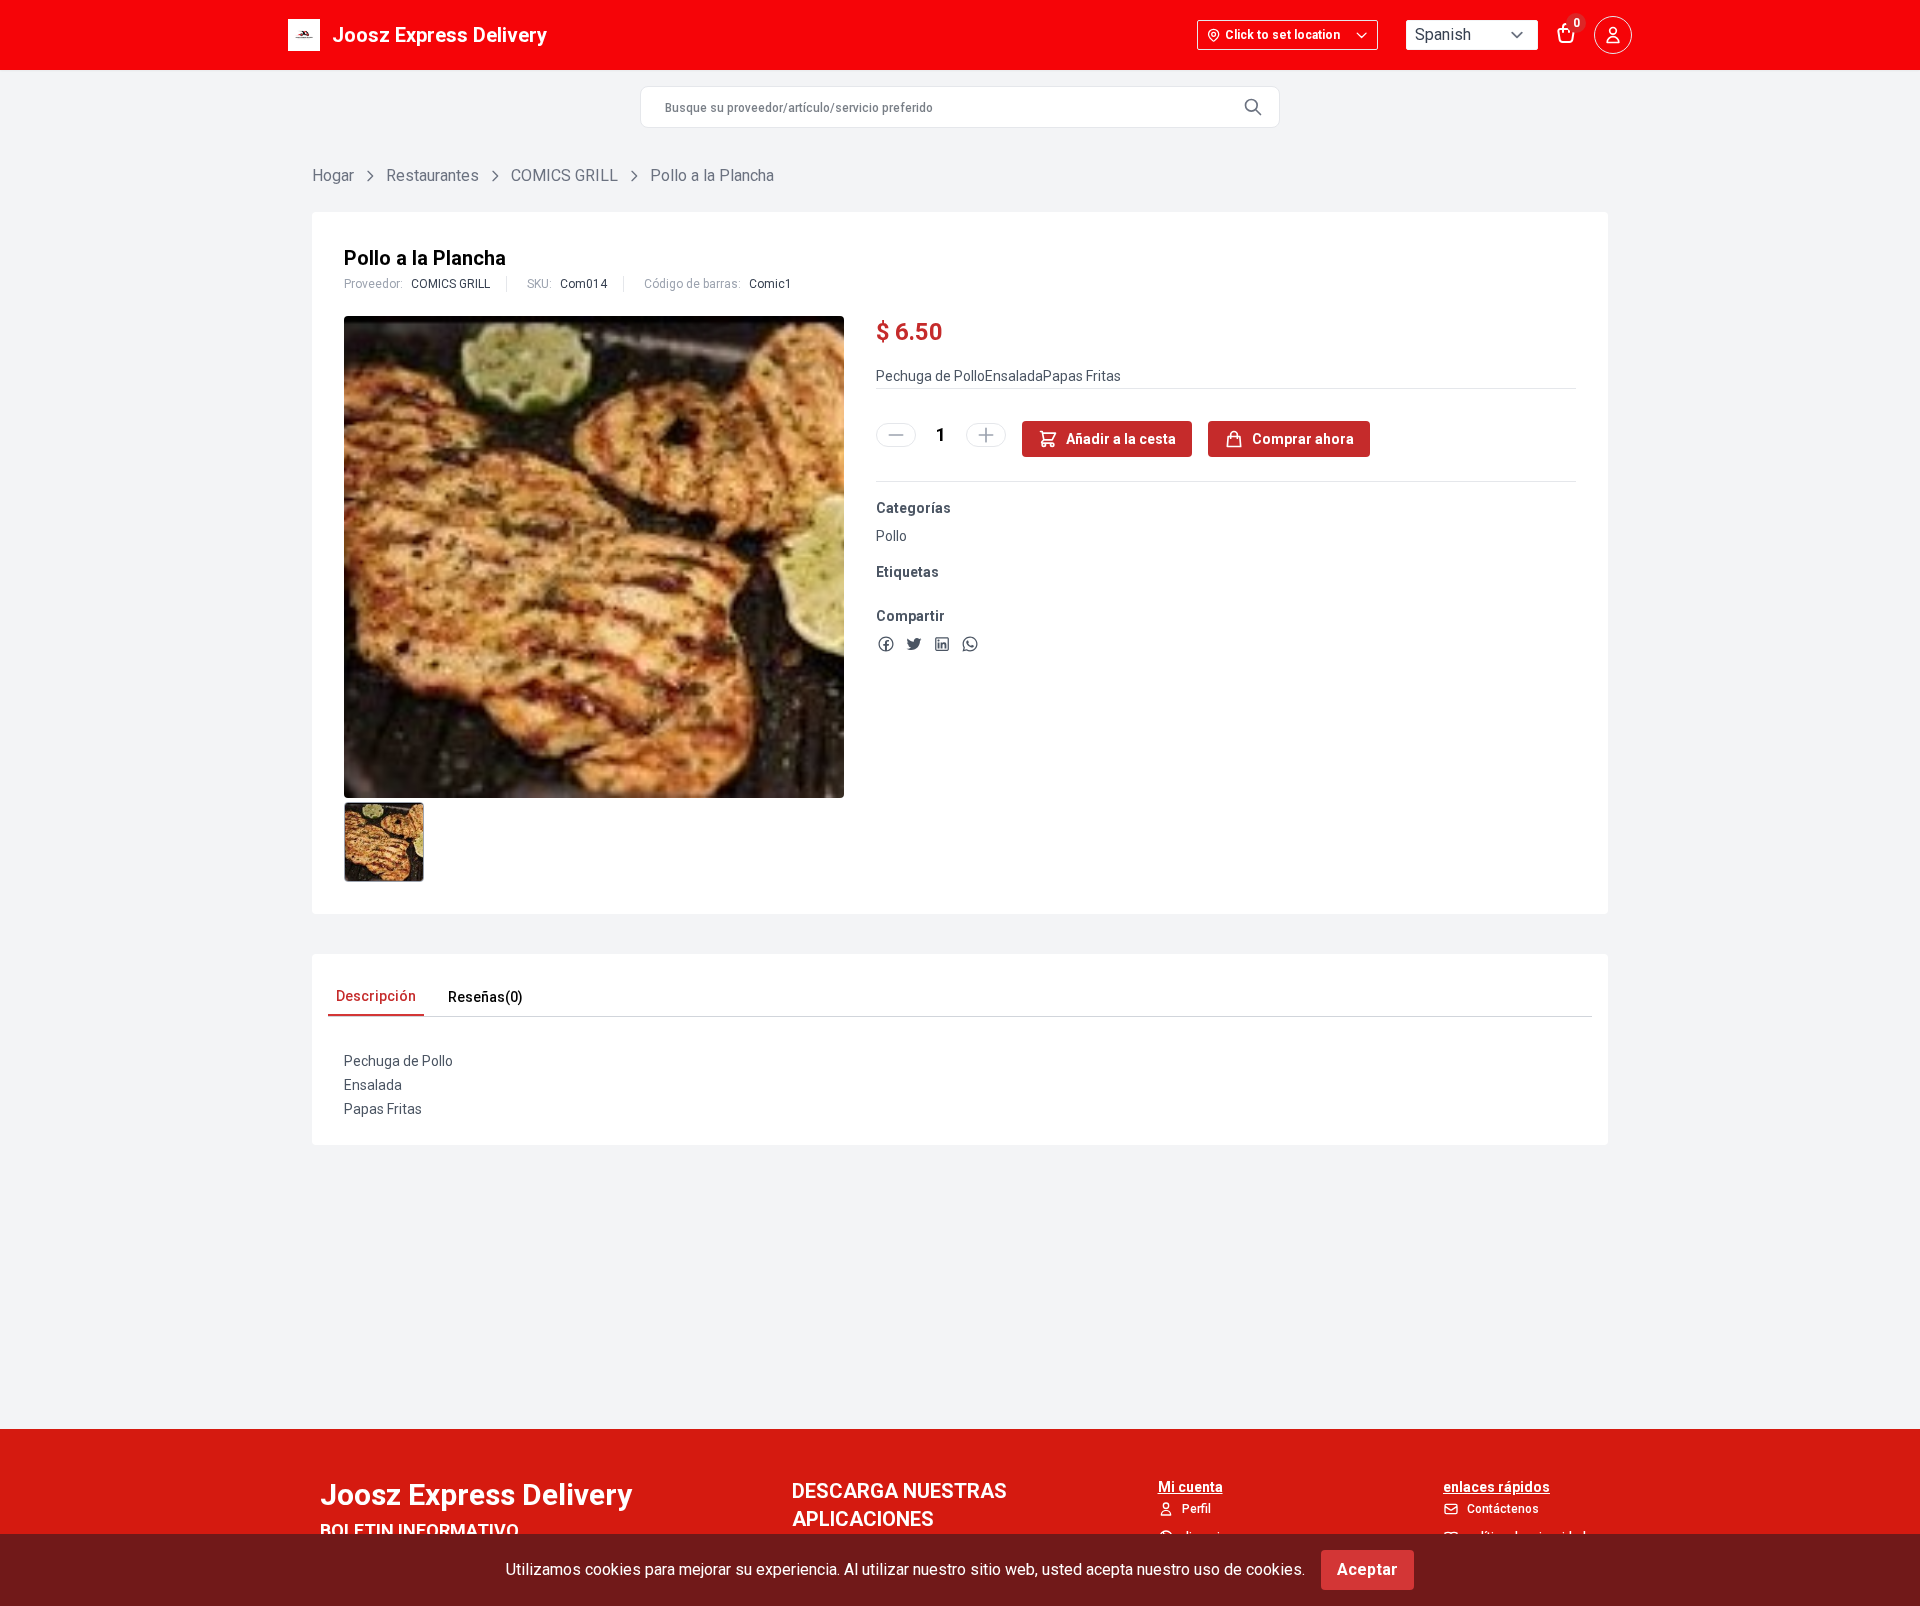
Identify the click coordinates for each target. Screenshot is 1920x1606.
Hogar (333, 175)
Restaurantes (432, 175)
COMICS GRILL (564, 175)
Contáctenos (1503, 1509)
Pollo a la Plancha (712, 175)
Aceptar (1367, 1569)
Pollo (891, 536)
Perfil (1196, 1509)
